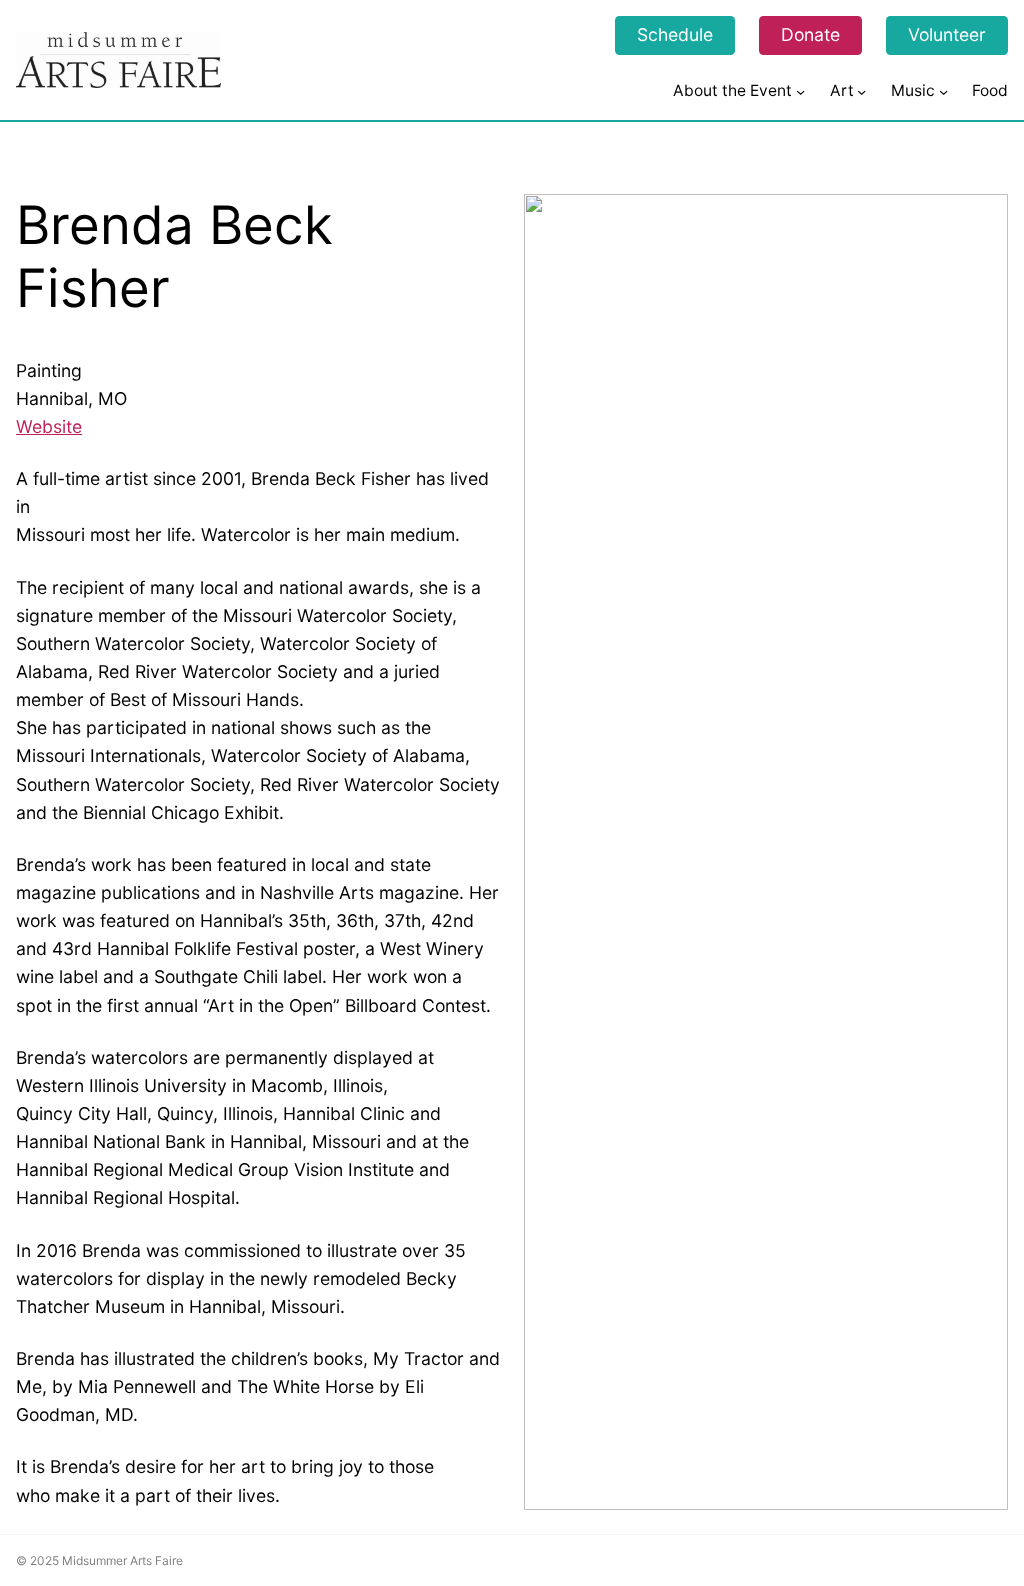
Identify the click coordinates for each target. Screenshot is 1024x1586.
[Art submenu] (861, 90)
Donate (810, 34)
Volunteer (947, 34)
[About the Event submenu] (800, 90)
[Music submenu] (943, 90)
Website (49, 426)
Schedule (675, 34)
